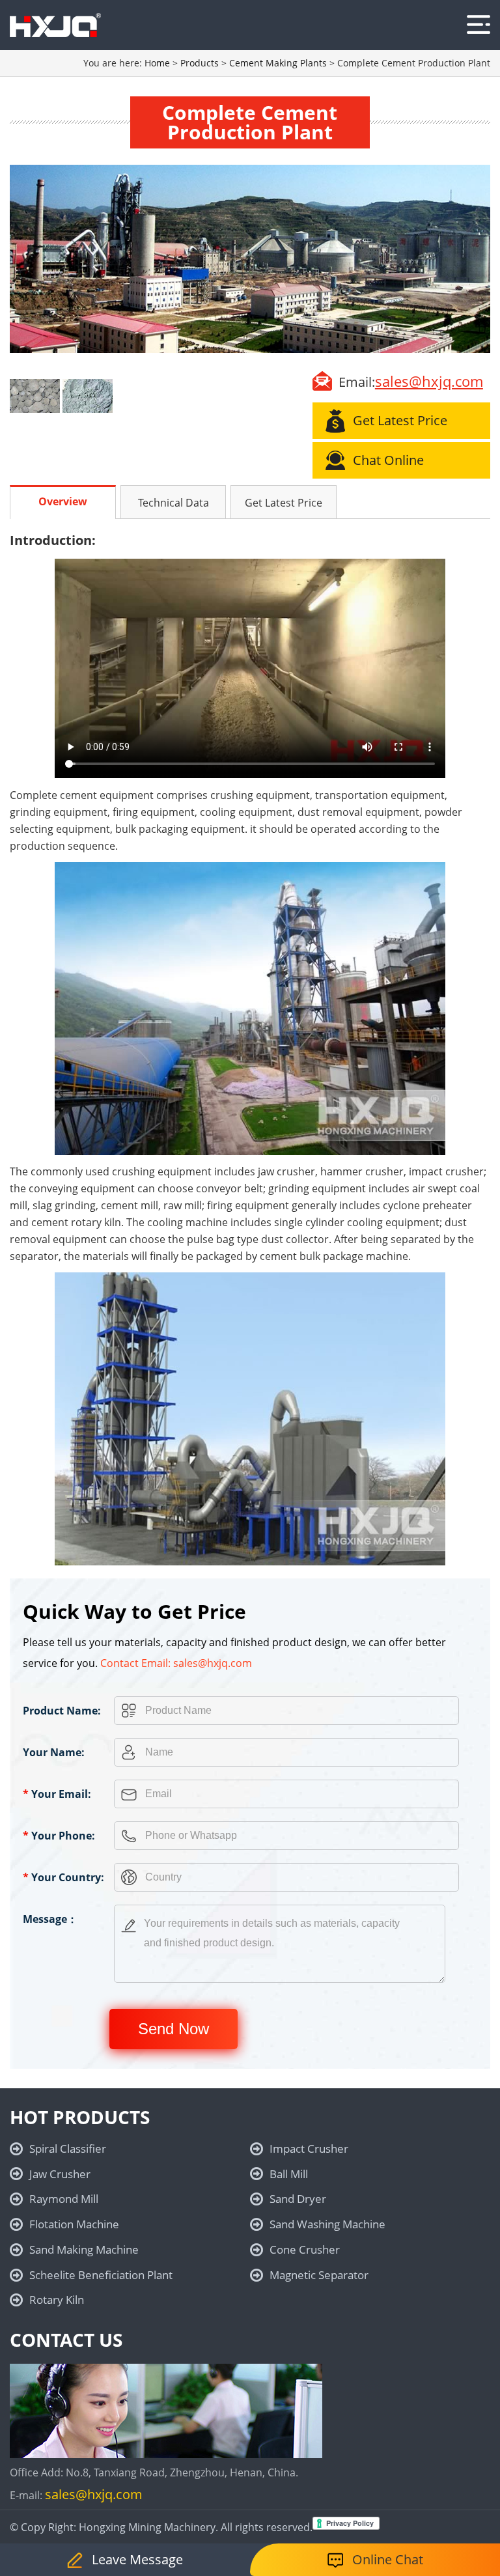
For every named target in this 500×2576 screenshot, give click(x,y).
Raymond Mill (64, 2199)
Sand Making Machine (84, 2249)
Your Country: (63, 1877)
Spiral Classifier (68, 2149)
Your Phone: (59, 1836)
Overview (63, 501)
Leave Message (137, 2559)
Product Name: (62, 1711)
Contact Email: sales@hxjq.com (176, 1663)
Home (157, 63)
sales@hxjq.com (429, 381)
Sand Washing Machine (327, 2224)
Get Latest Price (284, 503)
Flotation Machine (74, 2224)
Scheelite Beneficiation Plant (101, 2275)
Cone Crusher (305, 2249)
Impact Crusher (309, 2149)
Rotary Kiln (57, 2300)
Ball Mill (289, 2174)
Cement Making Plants (278, 63)
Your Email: (57, 1794)
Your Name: (54, 1752)
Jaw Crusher (60, 2174)
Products (200, 63)
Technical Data (174, 503)
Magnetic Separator (319, 2275)
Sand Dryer (298, 2199)
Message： (50, 1919)
